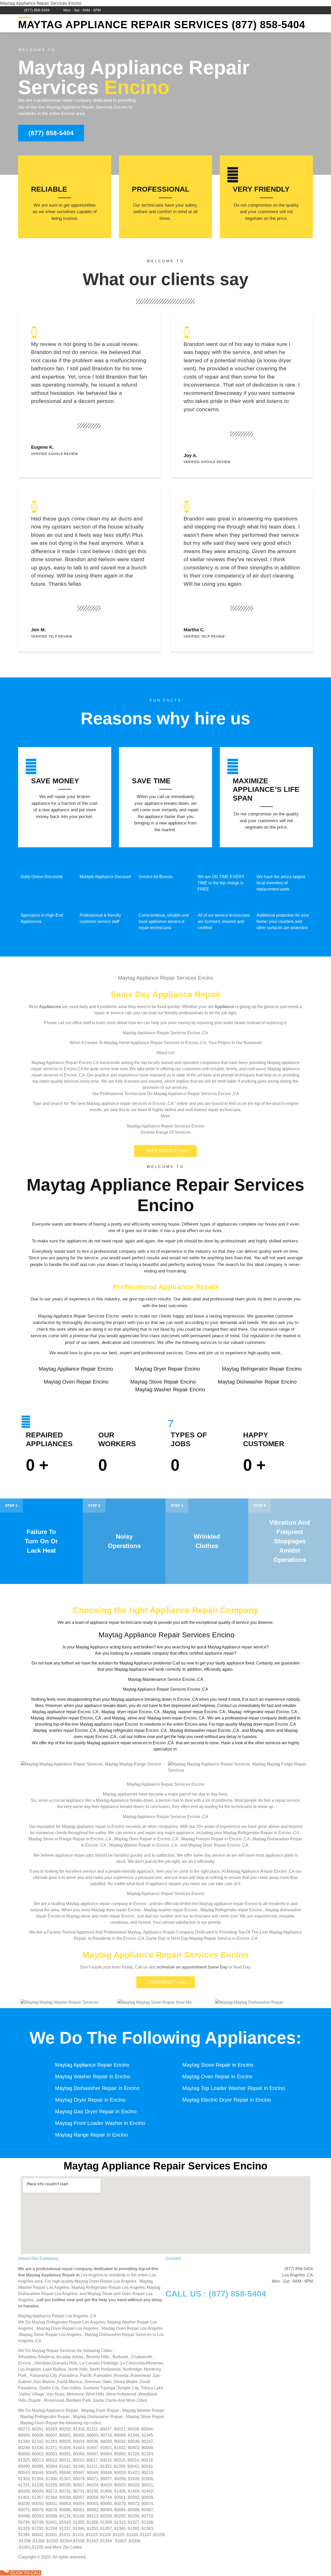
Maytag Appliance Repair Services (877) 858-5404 (162, 25)
